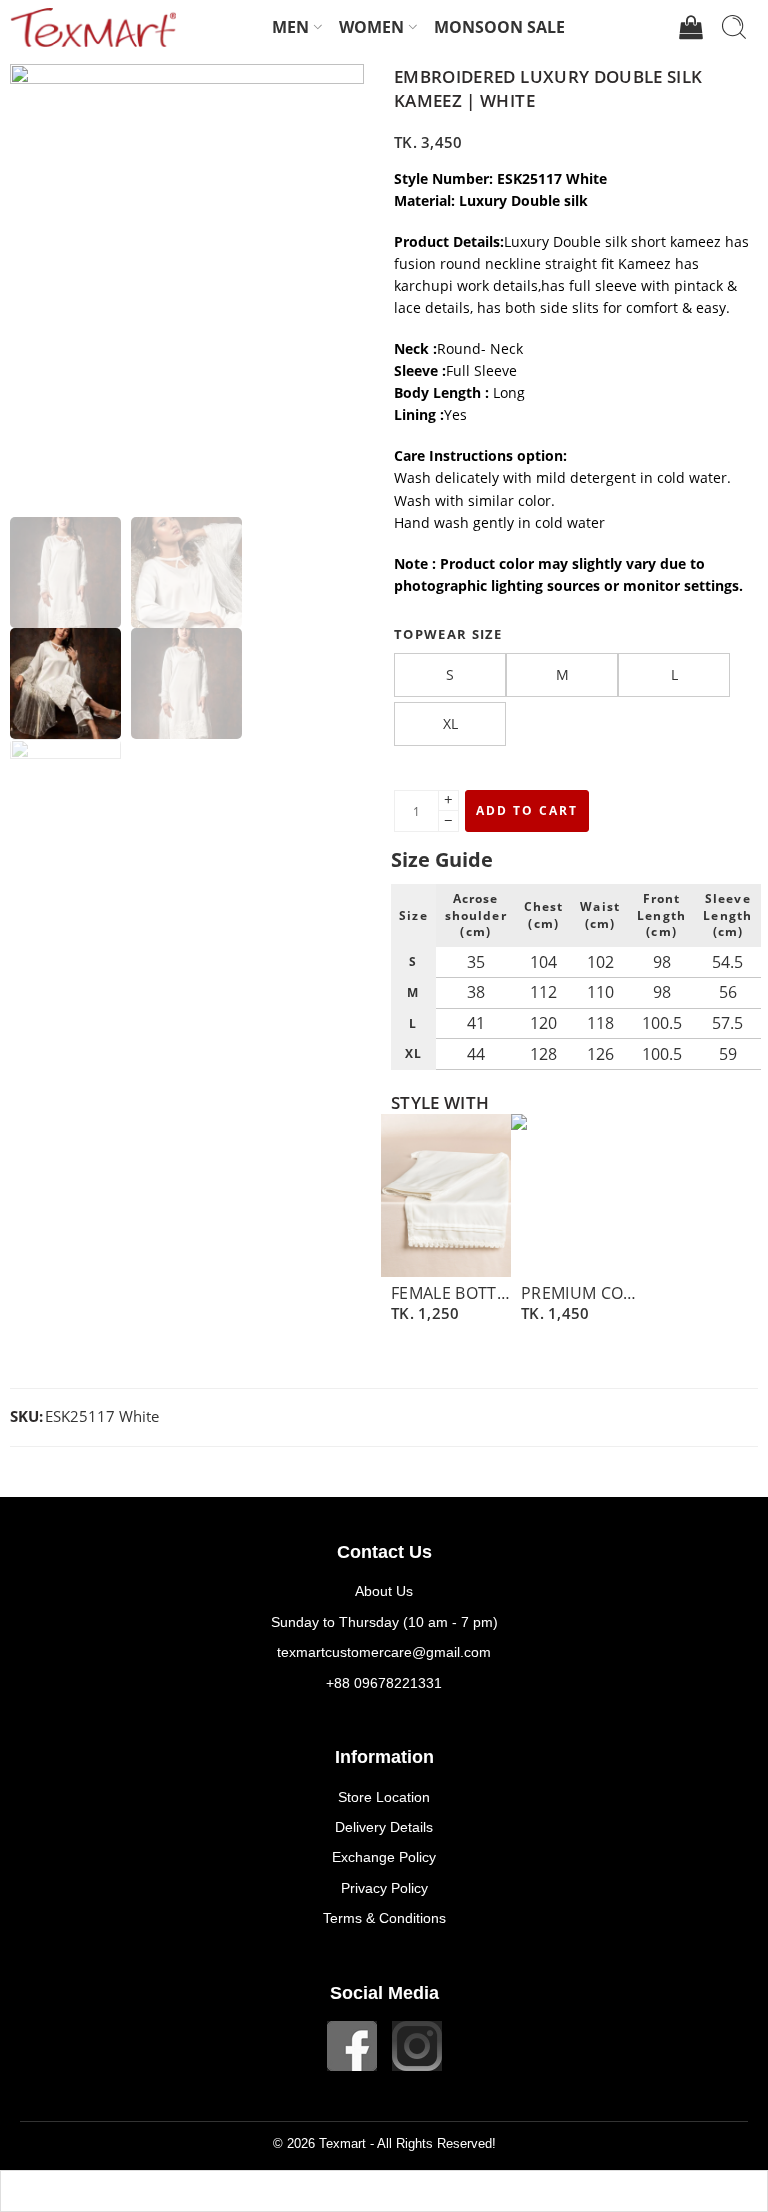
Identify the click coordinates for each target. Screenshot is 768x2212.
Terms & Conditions (384, 1918)
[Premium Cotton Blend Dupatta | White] (576, 1195)
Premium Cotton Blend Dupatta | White (581, 1293)
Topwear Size (448, 634)
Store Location (384, 1797)
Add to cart (527, 810)
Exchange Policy (384, 1857)
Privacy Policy (384, 1888)
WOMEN (371, 27)
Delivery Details (384, 1827)
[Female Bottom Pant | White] (446, 1195)
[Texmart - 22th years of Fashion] (93, 27)
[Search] (734, 27)
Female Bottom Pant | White (451, 1293)
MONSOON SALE (499, 27)
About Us (384, 1591)
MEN (290, 27)
